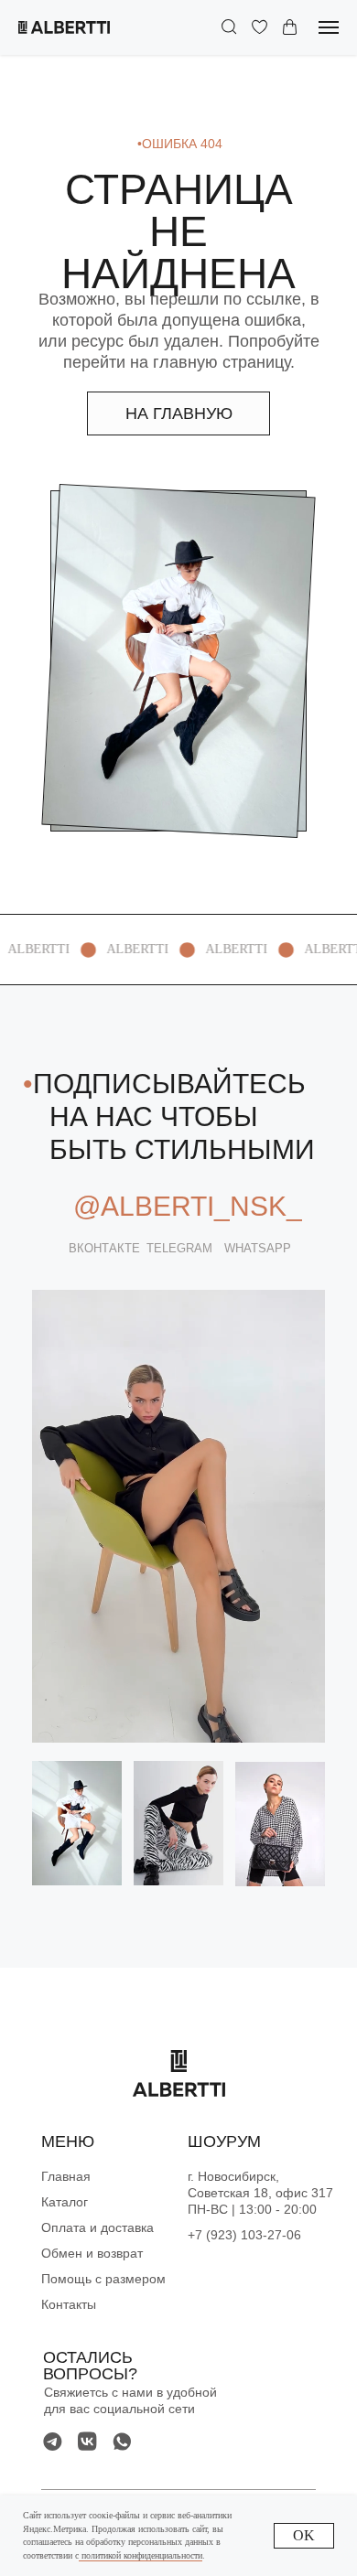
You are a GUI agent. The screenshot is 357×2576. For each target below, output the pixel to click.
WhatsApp (258, 1248)
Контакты (69, 2304)
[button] (229, 27)
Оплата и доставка (97, 2227)
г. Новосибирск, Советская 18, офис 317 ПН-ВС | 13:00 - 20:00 (260, 2193)
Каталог (65, 2202)
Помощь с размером (103, 2279)
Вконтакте (104, 1248)
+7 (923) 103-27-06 (244, 2235)
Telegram (179, 1248)
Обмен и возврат (92, 2253)
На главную (179, 413)
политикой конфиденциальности (141, 2555)
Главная (66, 2176)
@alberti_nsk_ (188, 1206)
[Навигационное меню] (329, 27)
